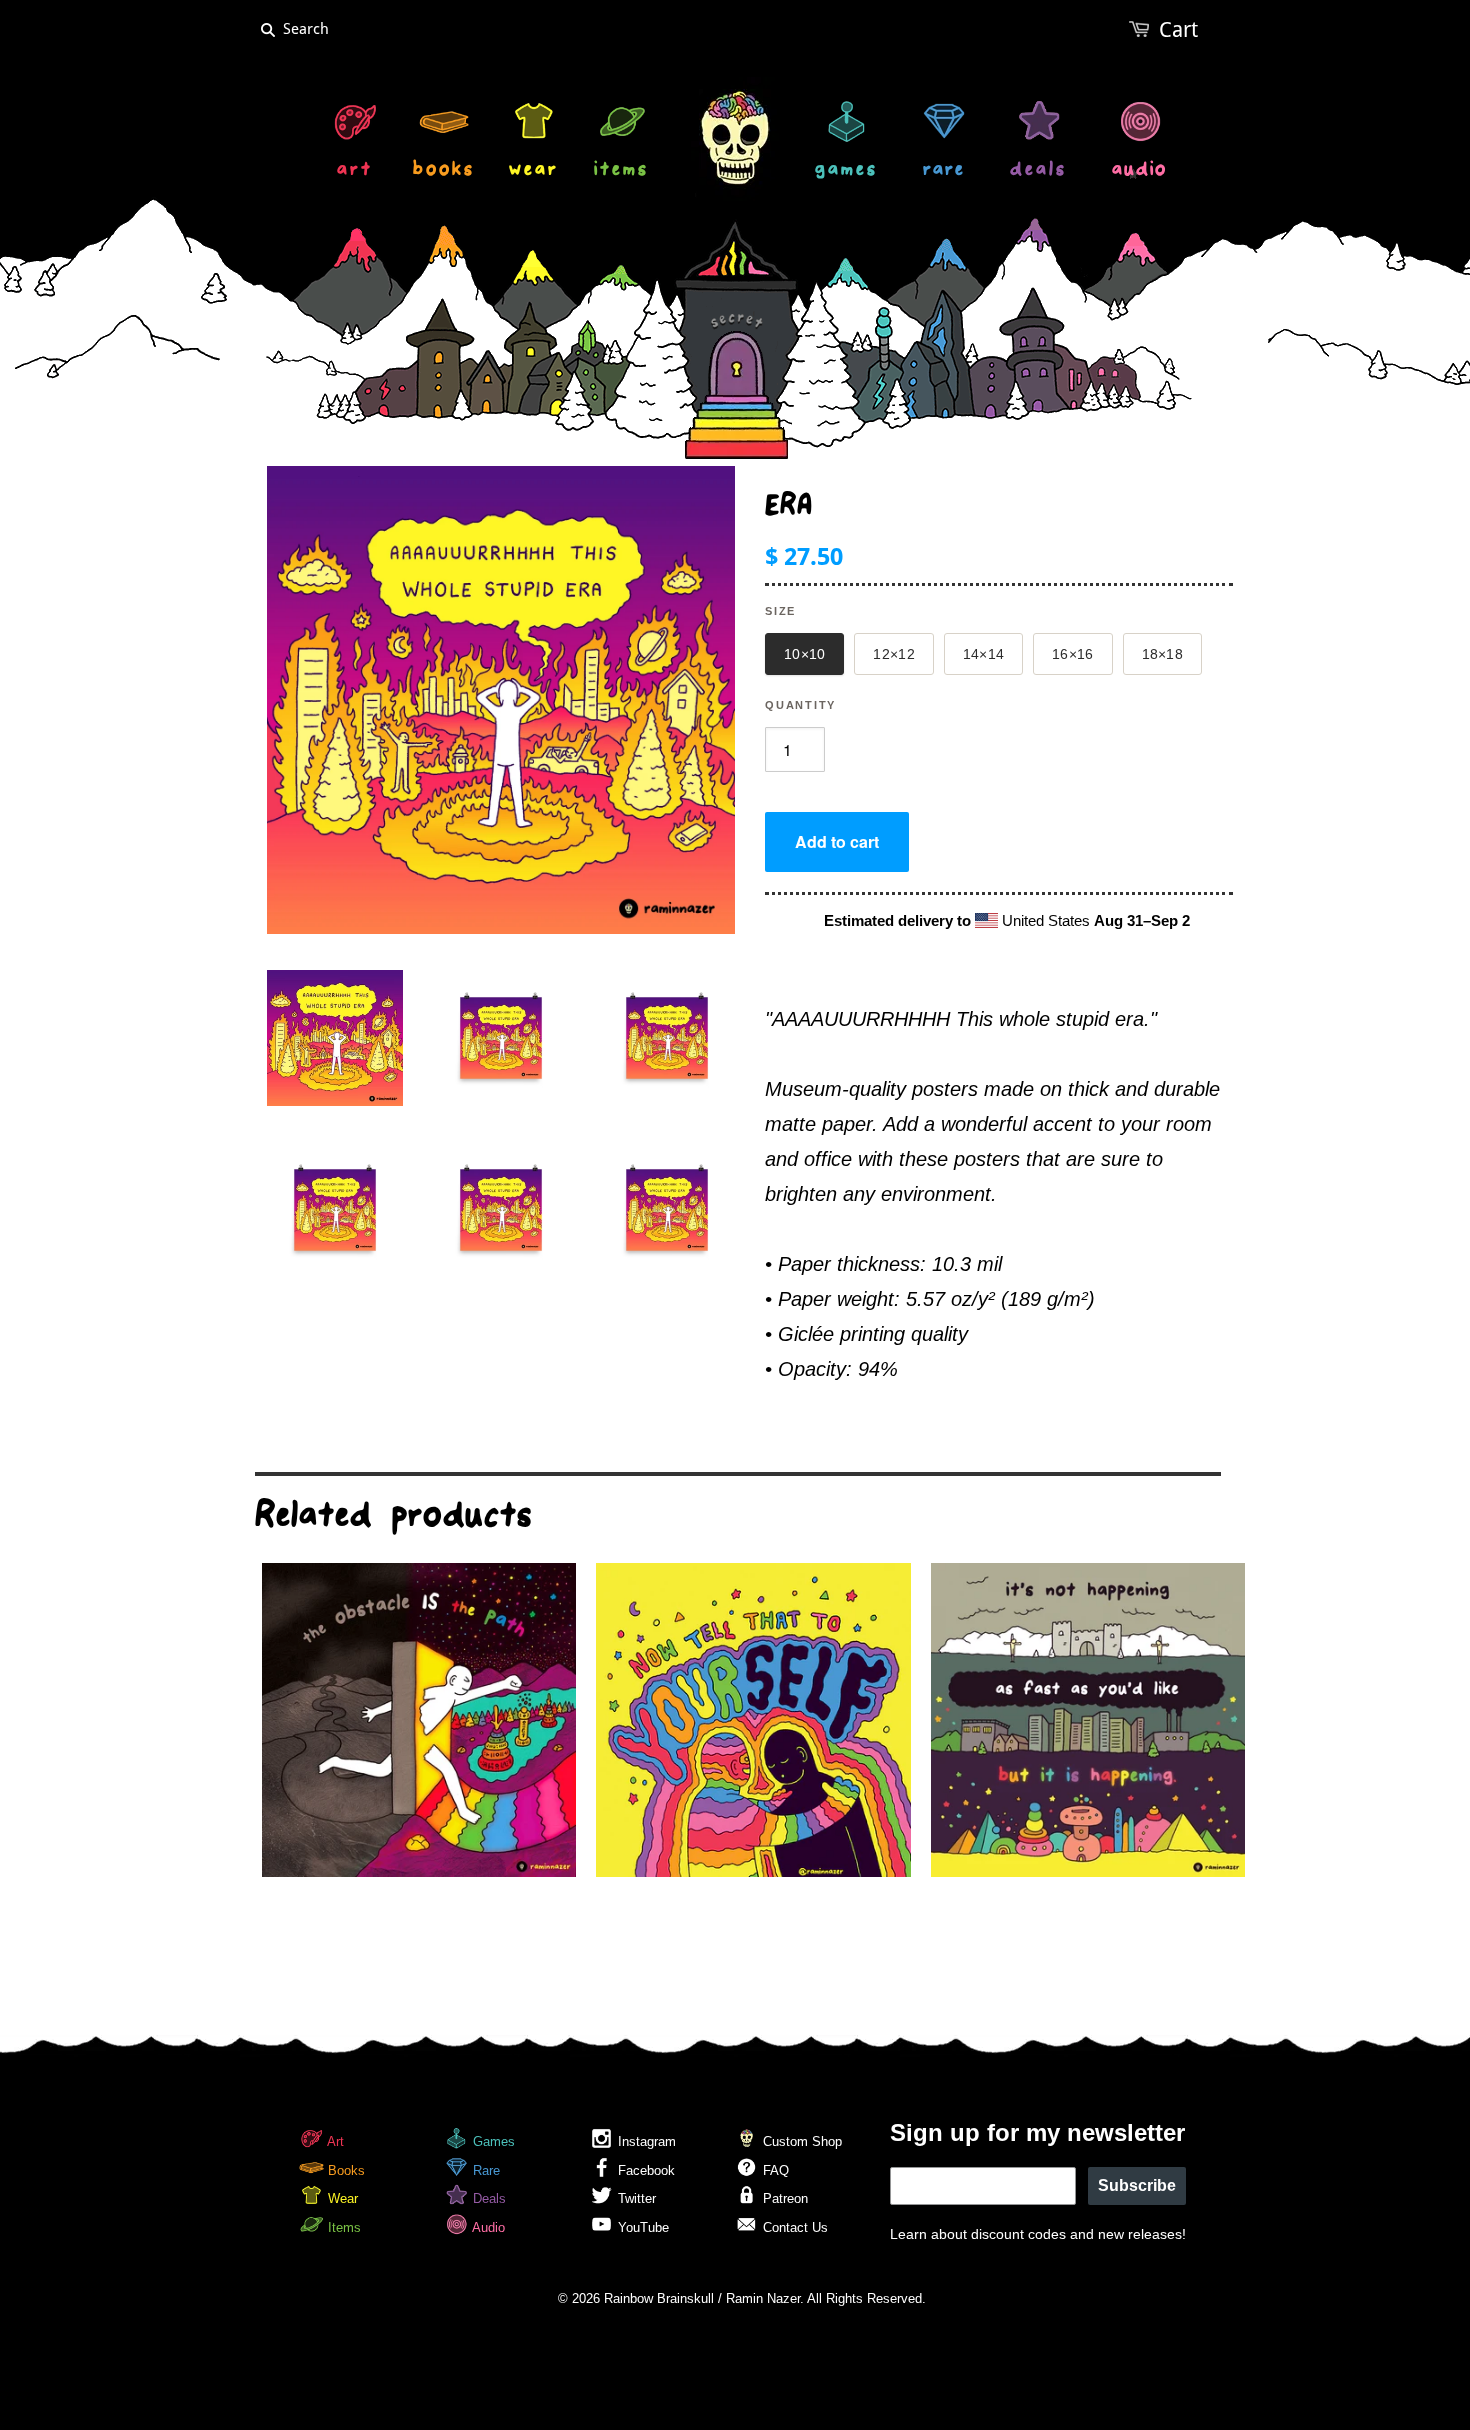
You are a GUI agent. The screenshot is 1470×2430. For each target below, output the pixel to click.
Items (342, 2227)
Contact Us (793, 2227)
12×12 (893, 654)
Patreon (783, 2198)
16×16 (1072, 654)
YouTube (641, 2227)
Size (780, 611)
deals (1038, 171)
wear (534, 171)
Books (344, 2170)
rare (944, 171)
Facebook (644, 2170)
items (621, 171)
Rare (484, 2170)
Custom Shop (800, 2141)
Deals (487, 2198)
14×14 (983, 654)
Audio (487, 2227)
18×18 (1162, 654)
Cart (1178, 29)
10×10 (804, 654)
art (355, 171)
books (444, 171)
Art (334, 2141)
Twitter (635, 2198)
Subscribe (1137, 2185)
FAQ (774, 2170)
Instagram (645, 2141)
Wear (341, 2198)
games (846, 171)
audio (1139, 171)
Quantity (800, 705)
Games (492, 2141)
